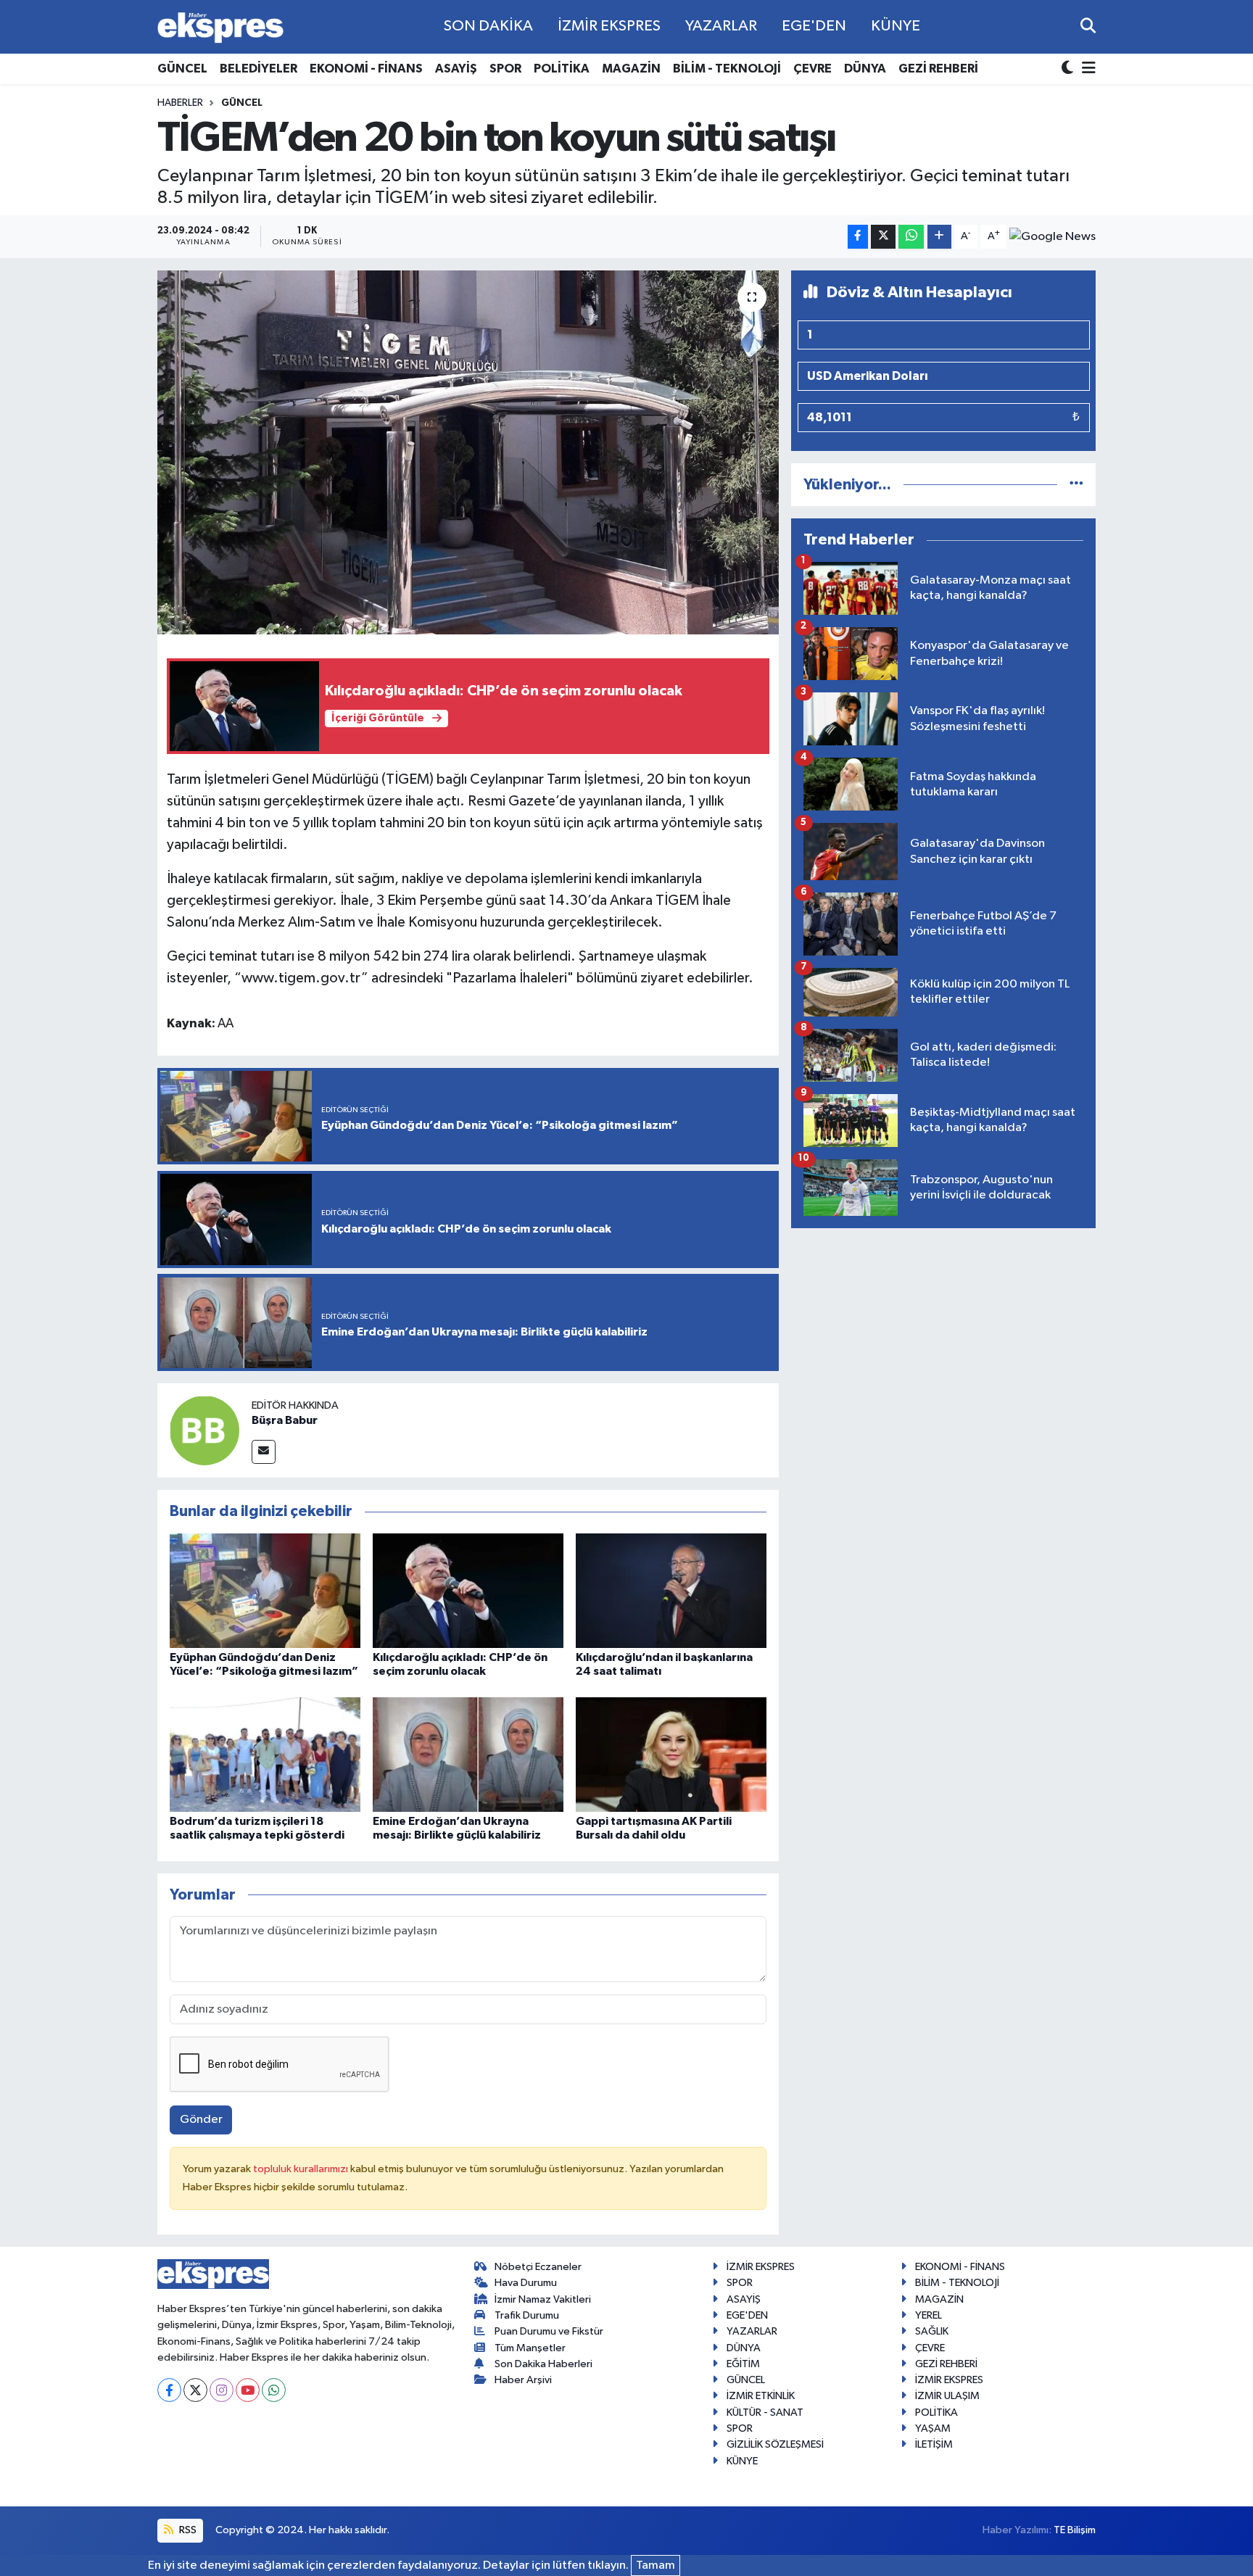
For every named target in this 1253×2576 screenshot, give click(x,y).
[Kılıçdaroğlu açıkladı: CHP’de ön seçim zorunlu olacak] (468, 1590)
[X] (195, 2390)
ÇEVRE (812, 69)
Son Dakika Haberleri (543, 2364)
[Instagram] (222, 2390)
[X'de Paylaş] (883, 237)
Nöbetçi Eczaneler (538, 2267)
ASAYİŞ (456, 69)
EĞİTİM (743, 2364)
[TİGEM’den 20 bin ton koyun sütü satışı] (468, 452)
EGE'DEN (814, 26)
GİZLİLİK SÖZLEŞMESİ (775, 2444)
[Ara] (1088, 26)
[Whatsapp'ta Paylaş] (911, 237)
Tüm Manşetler (530, 2348)
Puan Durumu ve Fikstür (549, 2331)
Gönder (201, 2120)
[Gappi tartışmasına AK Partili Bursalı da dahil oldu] (671, 1754)
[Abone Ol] (1053, 236)
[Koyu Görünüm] (1069, 69)
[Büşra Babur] (204, 1430)
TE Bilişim (1075, 2530)
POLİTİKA (562, 69)
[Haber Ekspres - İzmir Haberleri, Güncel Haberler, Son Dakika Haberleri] (220, 27)
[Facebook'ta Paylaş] (858, 237)
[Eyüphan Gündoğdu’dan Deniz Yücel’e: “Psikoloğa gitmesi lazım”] (265, 1590)
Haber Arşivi (523, 2380)
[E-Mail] (264, 1452)
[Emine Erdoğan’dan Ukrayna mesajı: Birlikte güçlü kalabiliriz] (468, 1754)
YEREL (929, 2315)
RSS (187, 2530)
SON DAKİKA (488, 26)
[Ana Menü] (1086, 69)
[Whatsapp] (274, 2390)
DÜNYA (865, 69)
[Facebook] (169, 2390)
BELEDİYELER (259, 69)
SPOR (505, 69)
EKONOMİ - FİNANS (366, 69)
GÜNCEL (182, 69)
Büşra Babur (285, 1420)
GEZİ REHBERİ (938, 69)
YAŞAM (933, 2428)
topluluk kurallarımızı (302, 2169)
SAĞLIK (932, 2331)
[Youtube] (248, 2390)
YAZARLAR (721, 26)
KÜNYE (896, 26)
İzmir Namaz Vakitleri (543, 2299)
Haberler (180, 103)
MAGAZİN (631, 69)
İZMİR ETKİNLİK (761, 2396)
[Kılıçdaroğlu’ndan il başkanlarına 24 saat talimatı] (671, 1590)
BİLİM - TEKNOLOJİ (727, 69)
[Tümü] (1076, 485)
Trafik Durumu (527, 2315)
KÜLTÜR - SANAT (765, 2413)
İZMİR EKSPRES (609, 26)
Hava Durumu (526, 2283)
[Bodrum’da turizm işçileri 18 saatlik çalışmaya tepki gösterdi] (265, 1754)
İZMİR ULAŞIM (947, 2396)
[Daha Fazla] (939, 237)
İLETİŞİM (934, 2444)
